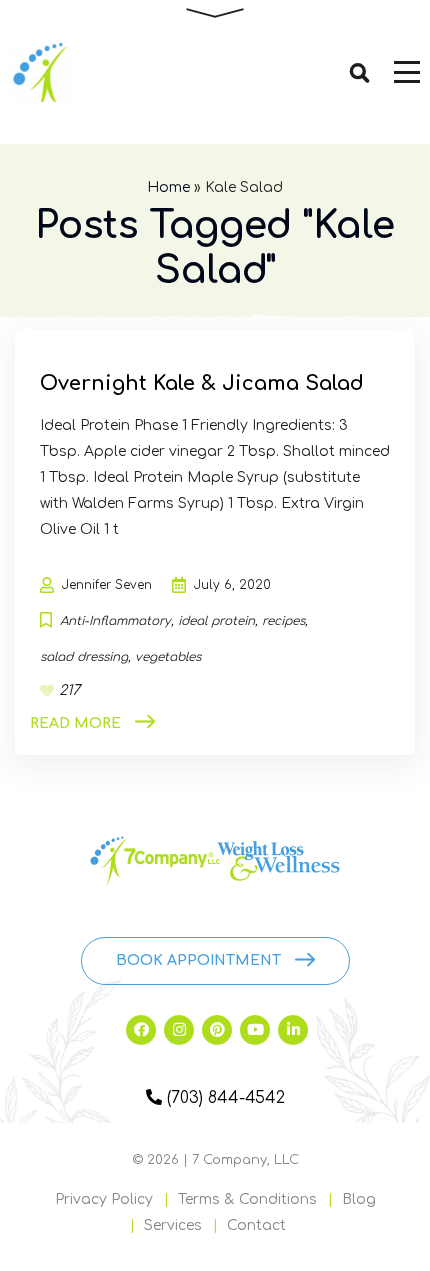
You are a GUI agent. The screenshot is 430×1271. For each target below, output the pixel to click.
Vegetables (168, 657)
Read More (75, 723)
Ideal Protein (216, 621)
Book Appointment (198, 960)
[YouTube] (255, 1030)
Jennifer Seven (107, 585)
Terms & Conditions (247, 1199)
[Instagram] (179, 1030)
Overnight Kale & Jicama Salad (202, 383)
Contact (256, 1225)
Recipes (283, 621)
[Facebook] (141, 1030)
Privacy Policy (104, 1199)
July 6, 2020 (232, 585)
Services (173, 1225)
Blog (359, 1199)
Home (168, 187)
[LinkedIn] (293, 1030)
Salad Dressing (84, 657)
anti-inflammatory (115, 621)
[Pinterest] (217, 1030)
